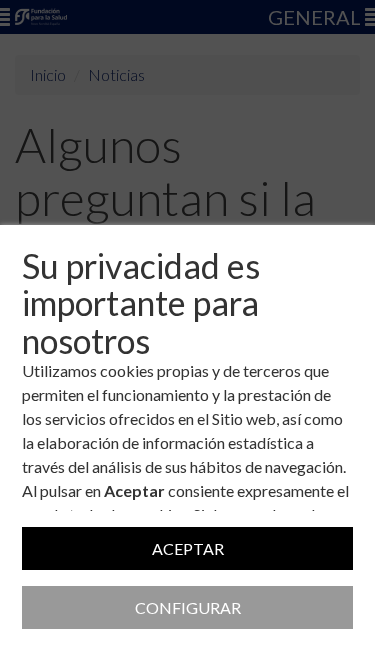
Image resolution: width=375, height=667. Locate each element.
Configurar (188, 607)
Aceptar (188, 548)
